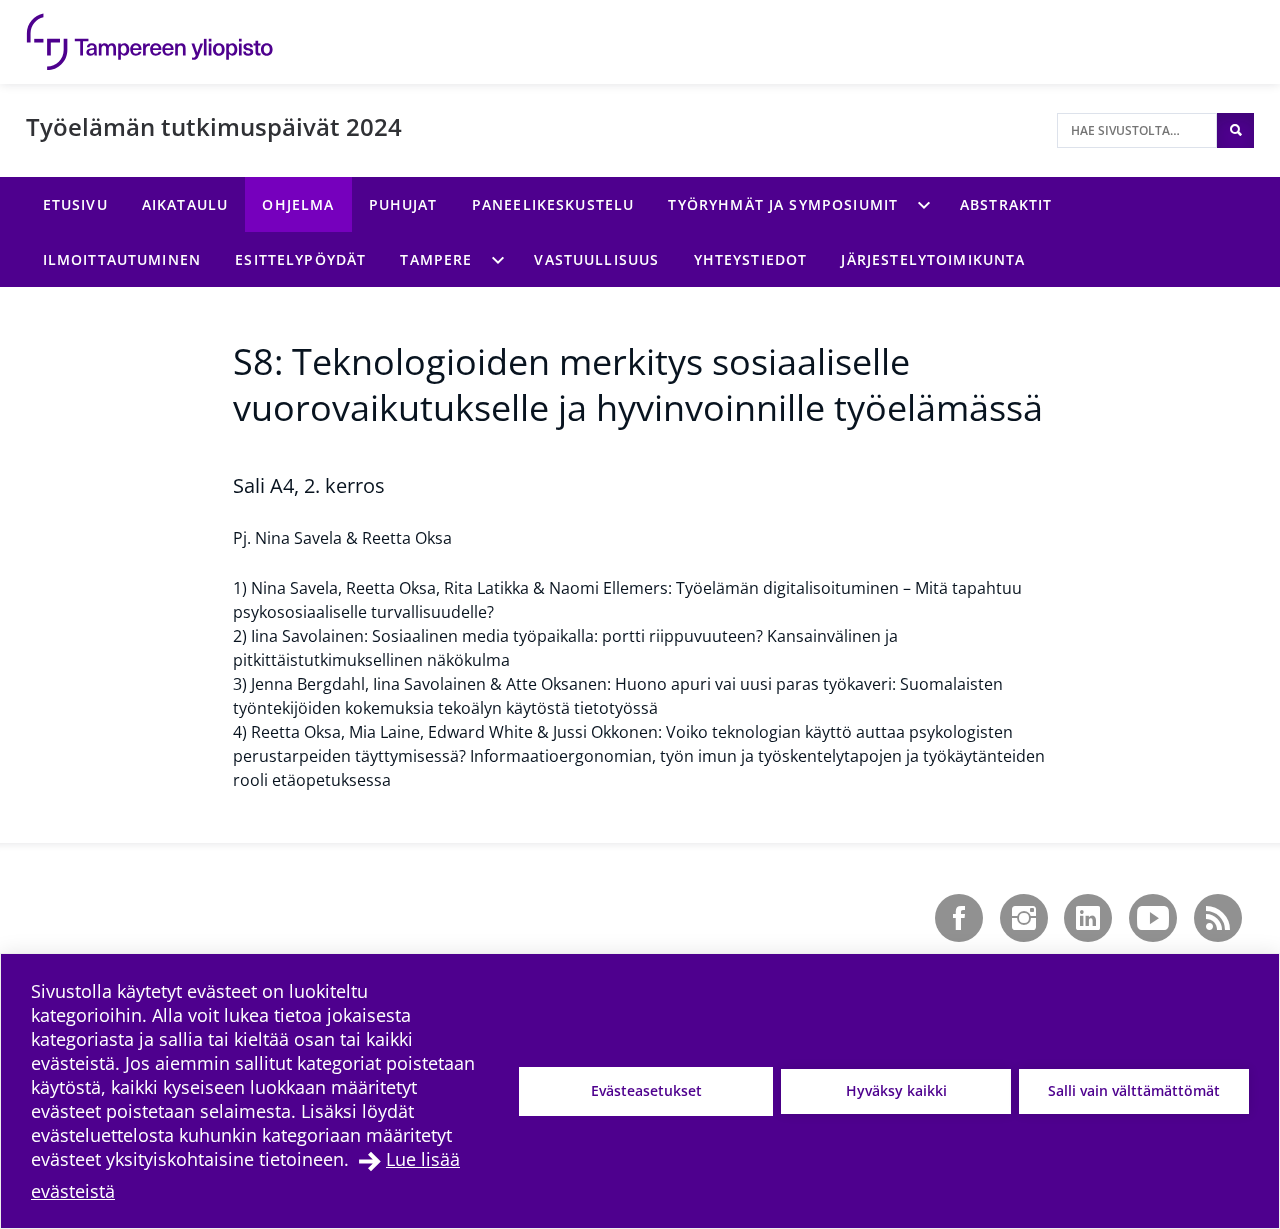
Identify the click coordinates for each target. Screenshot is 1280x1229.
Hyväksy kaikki (896, 1090)
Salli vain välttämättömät (1134, 1090)
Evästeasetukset (646, 1090)
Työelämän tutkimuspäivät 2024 (214, 126)
